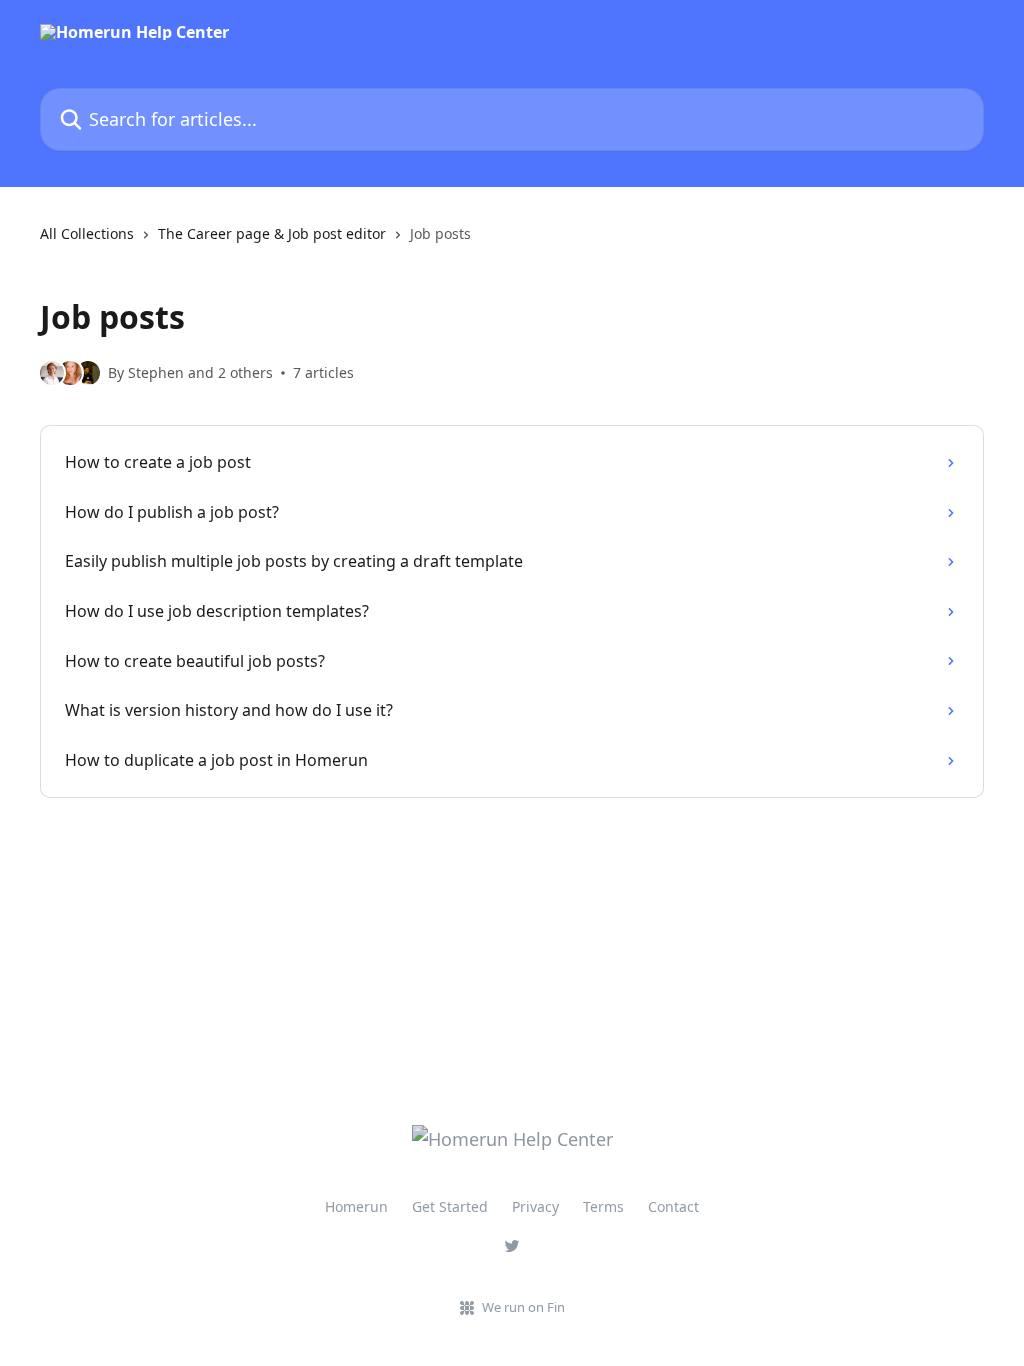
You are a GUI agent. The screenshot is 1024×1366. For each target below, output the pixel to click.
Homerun (356, 1206)
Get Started (450, 1206)
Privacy (535, 1206)
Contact (673, 1206)
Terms (603, 1206)
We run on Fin (523, 1307)
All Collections (87, 233)
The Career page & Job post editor (272, 233)
